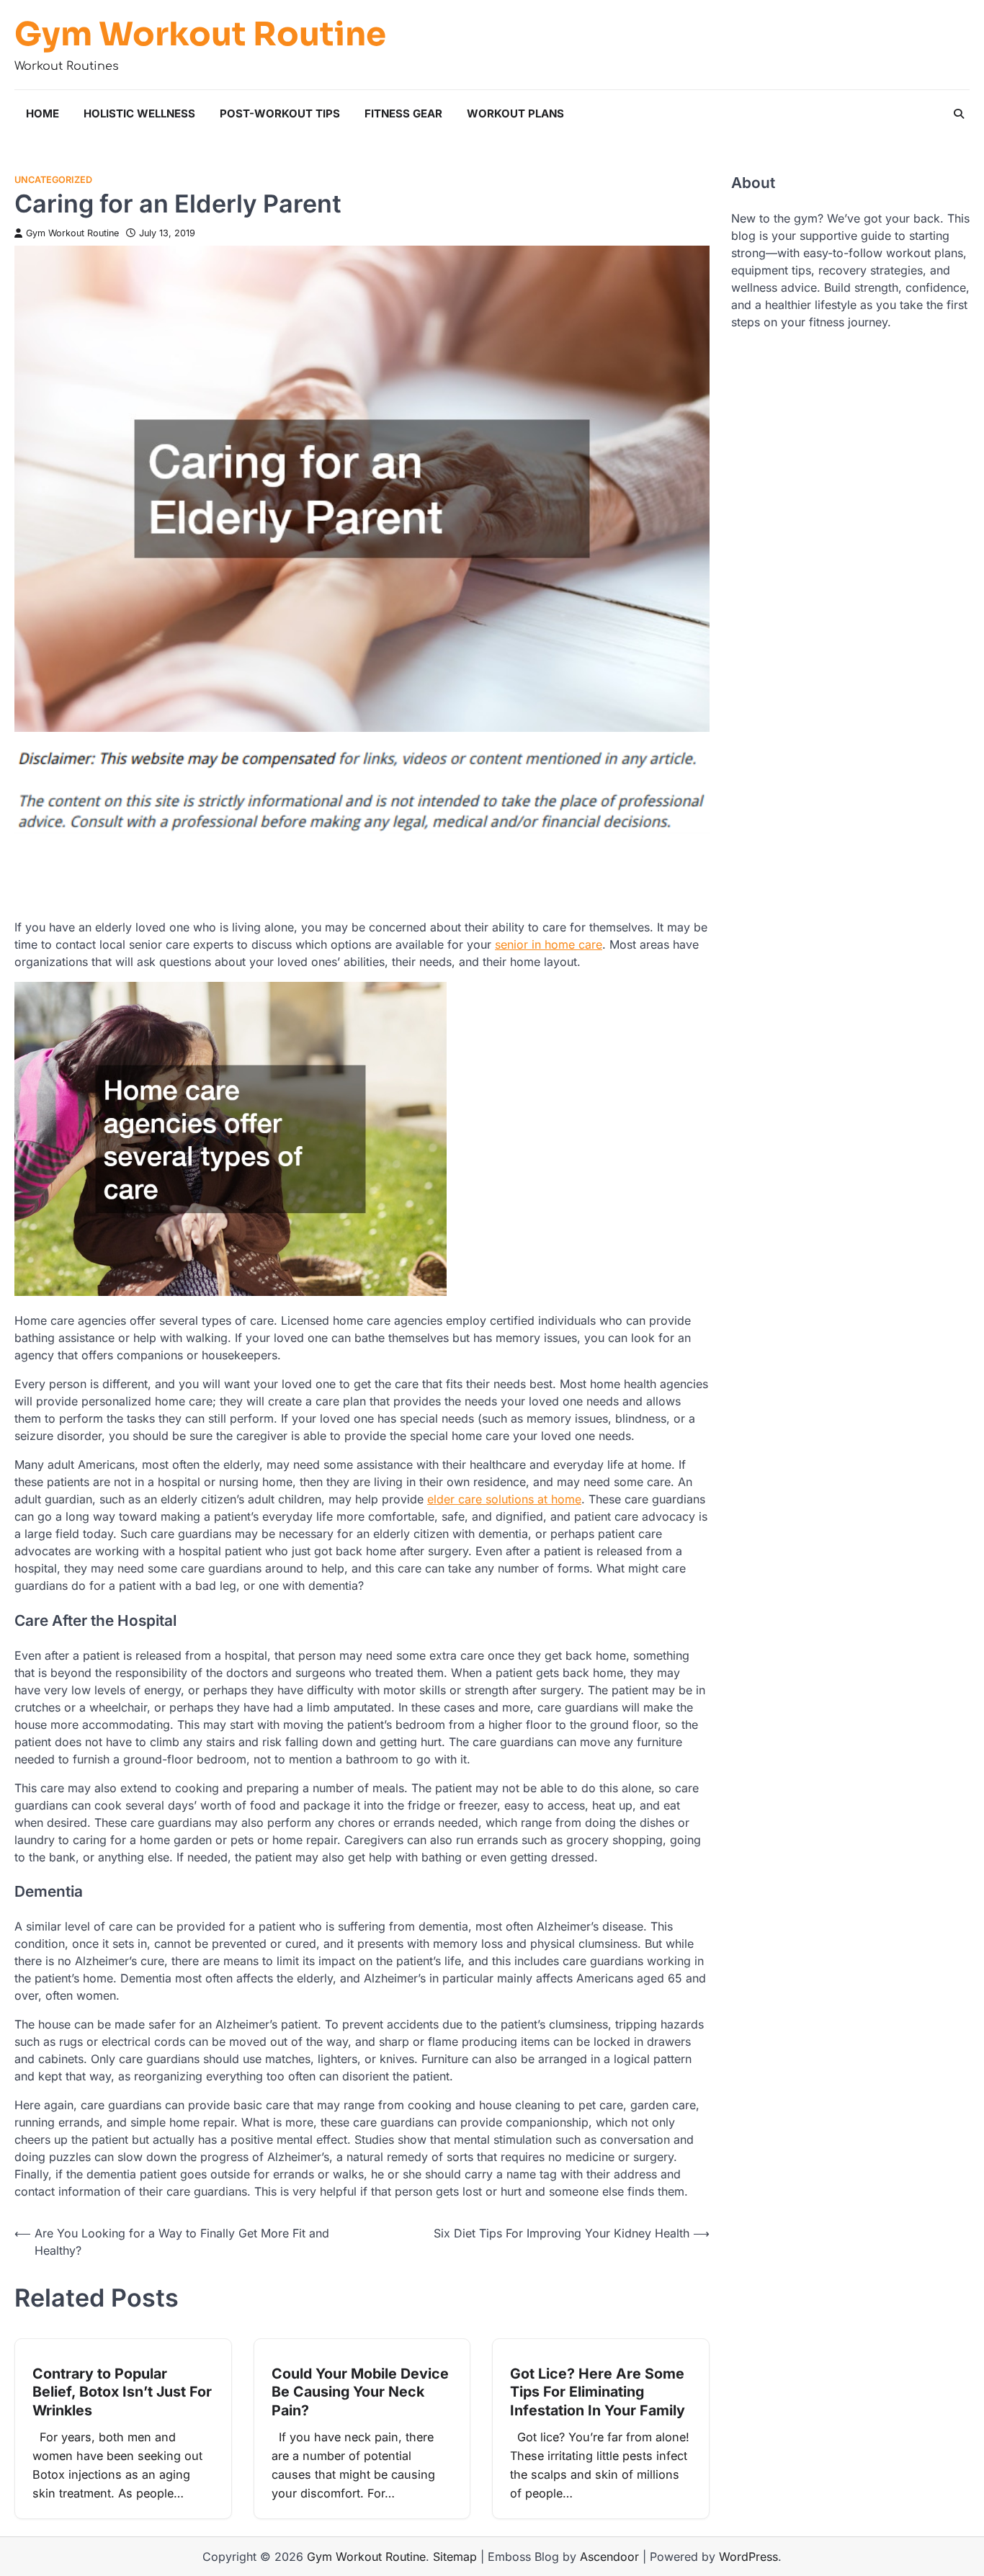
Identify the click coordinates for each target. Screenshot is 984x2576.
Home (43, 113)
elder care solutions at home (504, 1499)
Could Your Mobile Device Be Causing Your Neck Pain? (360, 2392)
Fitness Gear (403, 113)
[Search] (959, 114)
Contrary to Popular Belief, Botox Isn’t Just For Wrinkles (122, 2392)
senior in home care (549, 944)
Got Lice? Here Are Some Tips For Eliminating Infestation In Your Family (598, 2392)
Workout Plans (515, 113)
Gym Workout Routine (200, 35)
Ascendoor (609, 2557)
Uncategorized (53, 180)
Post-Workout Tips (280, 113)
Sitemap (455, 2557)
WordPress (748, 2557)
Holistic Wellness (139, 113)
